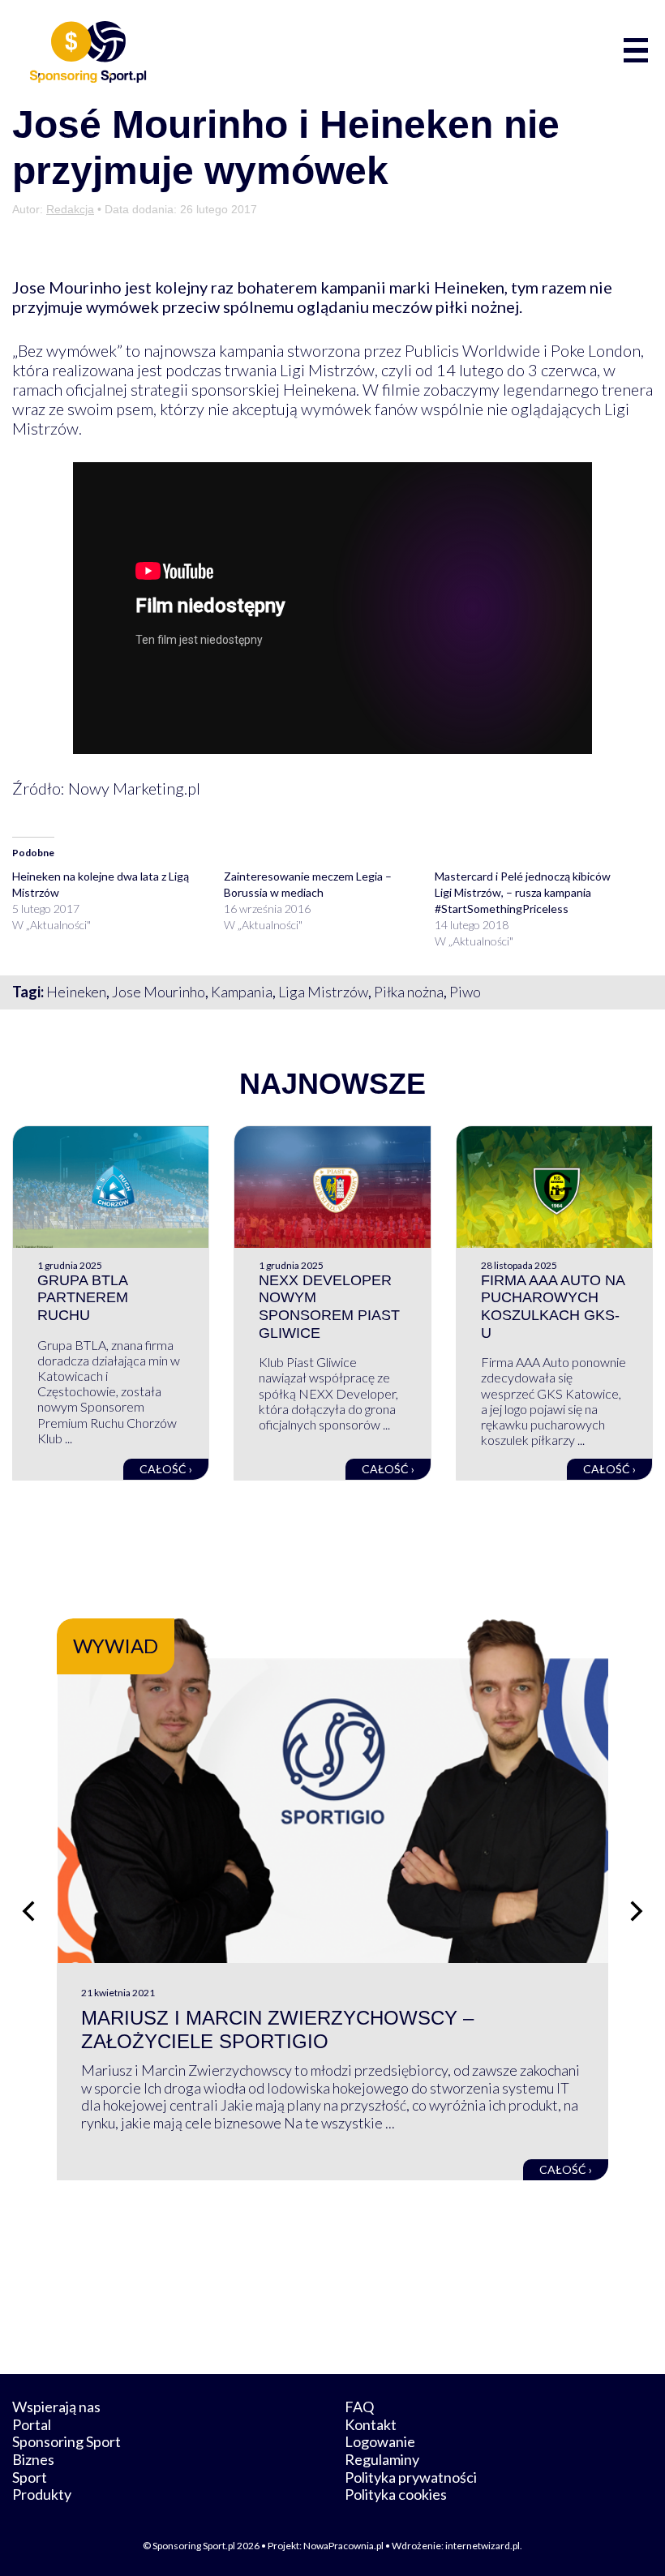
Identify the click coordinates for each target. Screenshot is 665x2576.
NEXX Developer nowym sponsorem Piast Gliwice (329, 1307)
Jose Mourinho (159, 992)
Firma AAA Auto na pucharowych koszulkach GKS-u (553, 1307)
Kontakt (371, 2424)
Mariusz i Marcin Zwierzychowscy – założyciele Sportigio (277, 2030)
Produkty (42, 2494)
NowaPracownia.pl (343, 2546)
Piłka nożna (409, 992)
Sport (30, 2477)
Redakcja (70, 209)
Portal (32, 2424)
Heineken (76, 992)
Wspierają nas (56, 2407)
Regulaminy (382, 2459)
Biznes (33, 2459)
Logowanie (380, 2441)
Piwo (465, 992)
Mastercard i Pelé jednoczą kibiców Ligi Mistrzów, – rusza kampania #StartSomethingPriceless (523, 892)
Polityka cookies (396, 2494)
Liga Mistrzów (323, 992)
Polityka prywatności (411, 2477)
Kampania (242, 992)
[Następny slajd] (637, 1911)
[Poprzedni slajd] (28, 1911)
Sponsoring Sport (66, 2441)
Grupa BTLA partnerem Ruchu (83, 1298)
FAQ (359, 2407)
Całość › (166, 1469)
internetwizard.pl (483, 2546)
